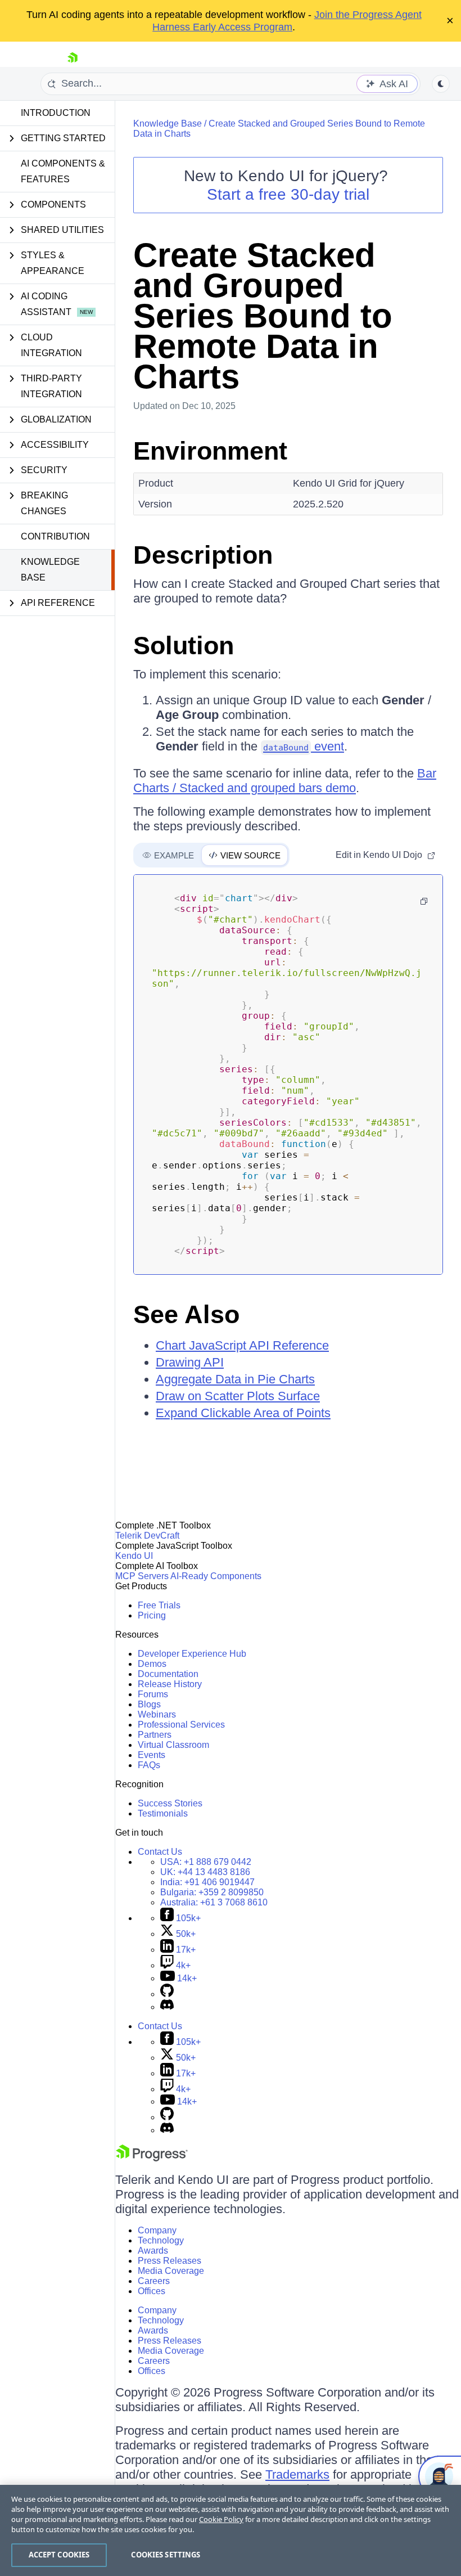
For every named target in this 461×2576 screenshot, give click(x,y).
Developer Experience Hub (192, 1654)
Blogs (149, 1704)
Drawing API (190, 1362)
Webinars (157, 1714)
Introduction (56, 113)
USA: (206, 1862)
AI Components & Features (63, 171)
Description (203, 555)
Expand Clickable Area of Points (243, 1413)
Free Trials (159, 1605)
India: (207, 1882)
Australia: (214, 1902)
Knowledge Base (50, 570)
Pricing (152, 1615)
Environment (210, 451)
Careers (154, 2281)
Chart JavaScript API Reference (242, 1345)
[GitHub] (167, 1994)
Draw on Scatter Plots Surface (238, 1396)
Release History (170, 1684)
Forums (153, 1694)
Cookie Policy (221, 2519)
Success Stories (170, 1803)
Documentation (168, 1674)
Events (152, 1755)
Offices (152, 2291)
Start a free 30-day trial (288, 194)
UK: (205, 1872)
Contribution (55, 536)
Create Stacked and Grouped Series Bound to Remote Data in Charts (263, 316)
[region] (231, 2530)
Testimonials (163, 1813)
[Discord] (167, 2007)
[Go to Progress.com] (152, 2158)
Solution (184, 646)
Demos (152, 1664)
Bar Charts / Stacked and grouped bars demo (285, 781)
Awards (153, 2251)
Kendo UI (134, 1556)
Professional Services (181, 1725)
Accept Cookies (59, 2555)
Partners (155, 1735)
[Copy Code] (424, 901)
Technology (161, 2240)
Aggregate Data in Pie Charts (235, 1379)
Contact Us (160, 1852)
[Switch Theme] (441, 84)
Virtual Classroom (173, 1745)
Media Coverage (171, 2271)
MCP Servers (142, 1576)
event (304, 746)
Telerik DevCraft (147, 1536)
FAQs (149, 1765)
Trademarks (297, 2474)
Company (157, 2230)
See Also (186, 1314)
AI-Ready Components (216, 1576)
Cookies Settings (166, 2555)
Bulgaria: (212, 1892)
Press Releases (170, 2261)
